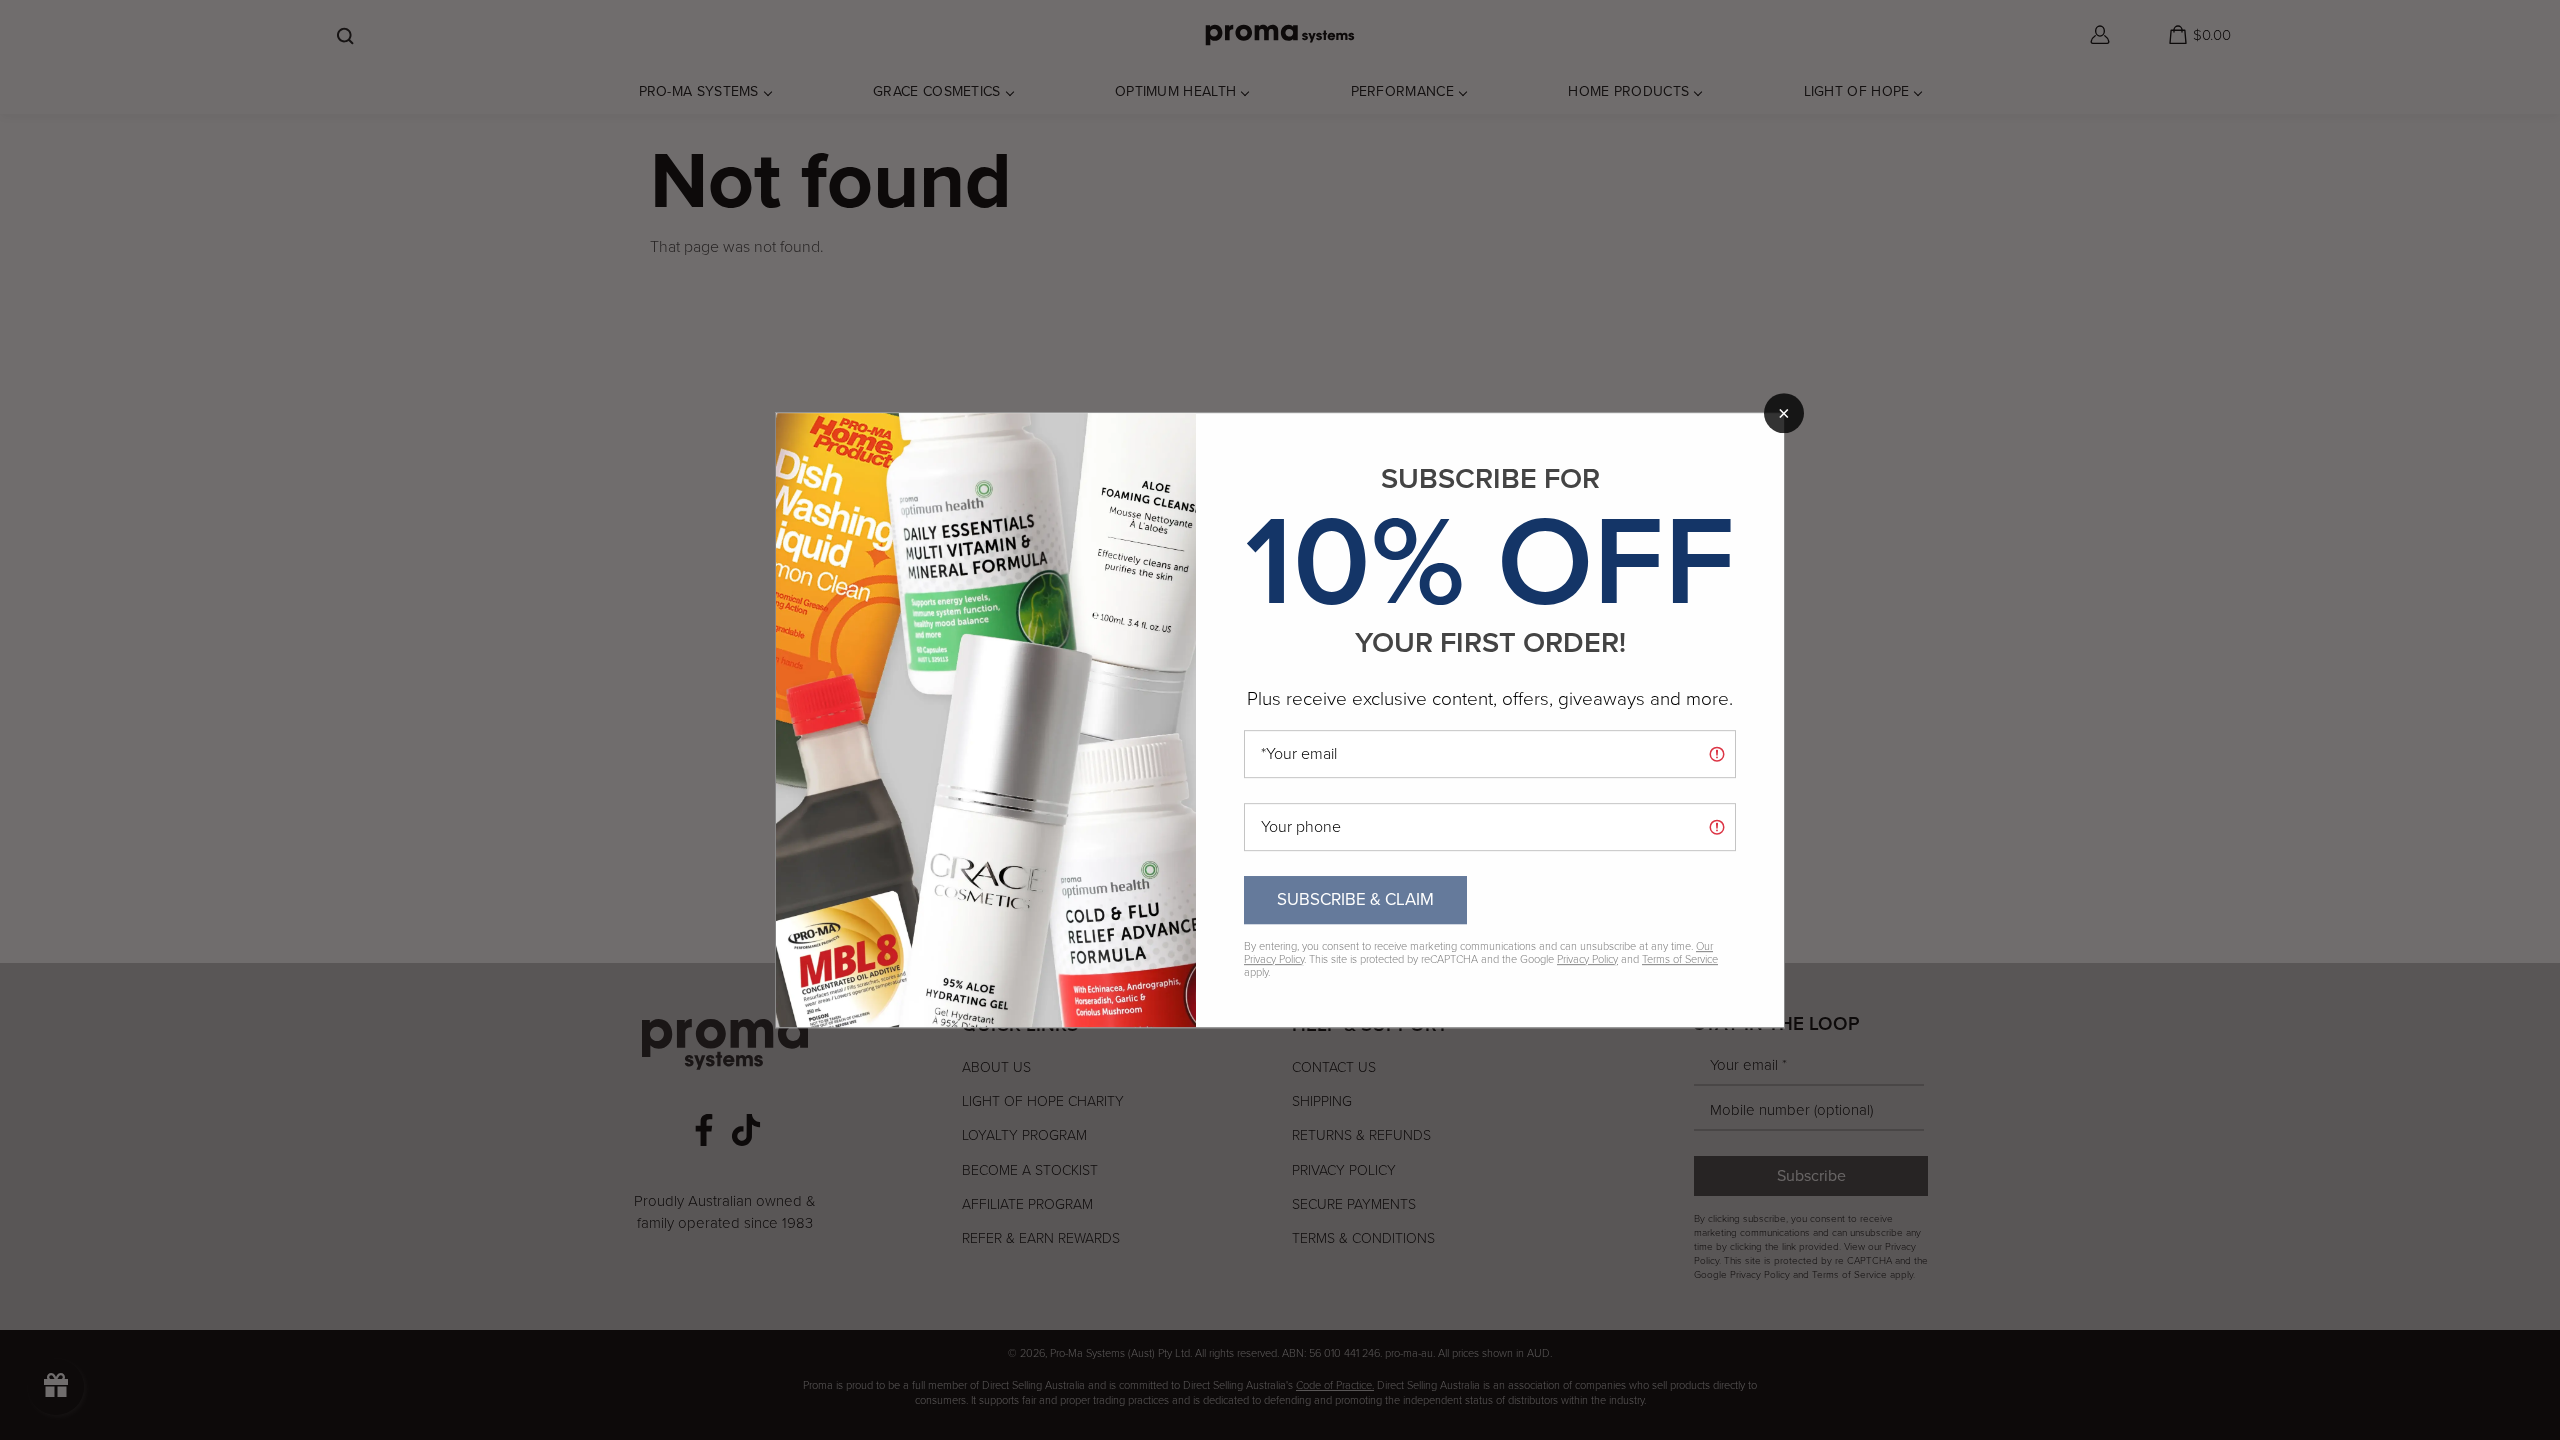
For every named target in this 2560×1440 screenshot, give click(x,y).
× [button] (1784, 413)
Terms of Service (1680, 959)
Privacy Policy (1587, 959)
